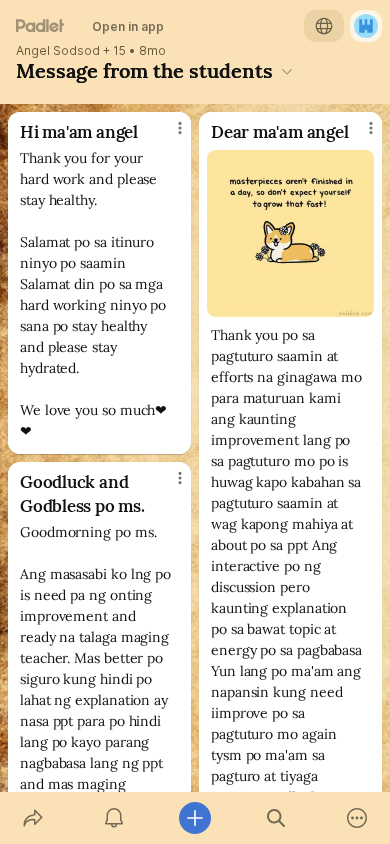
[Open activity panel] (113, 818)
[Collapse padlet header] (287, 71)
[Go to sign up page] (366, 26)
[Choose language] (324, 26)
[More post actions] (167, 136)
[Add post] (194, 818)
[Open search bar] (276, 818)
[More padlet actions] (357, 818)
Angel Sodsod (58, 51)
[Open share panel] (32, 818)
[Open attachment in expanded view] (290, 233)
